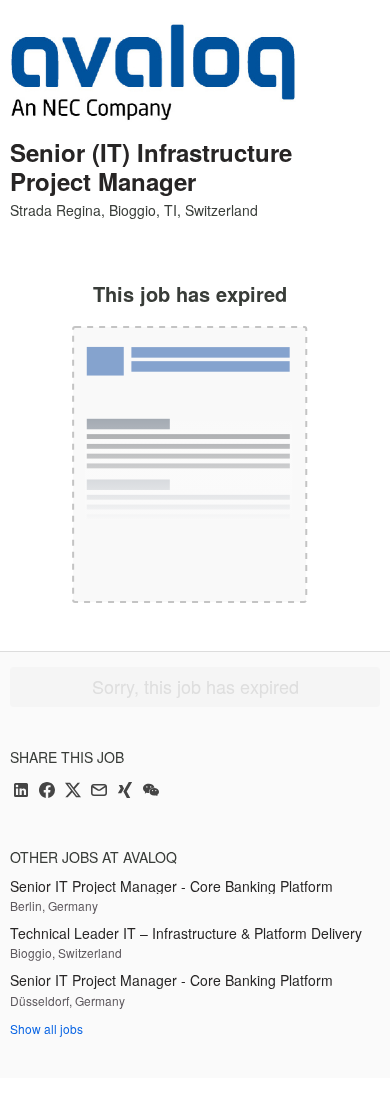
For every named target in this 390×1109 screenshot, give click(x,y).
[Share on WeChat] (151, 791)
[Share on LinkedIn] (21, 791)
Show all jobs (46, 1028)
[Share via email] (99, 791)
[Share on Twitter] (73, 791)
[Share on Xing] (125, 791)
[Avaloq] (153, 72)
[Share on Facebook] (47, 791)
